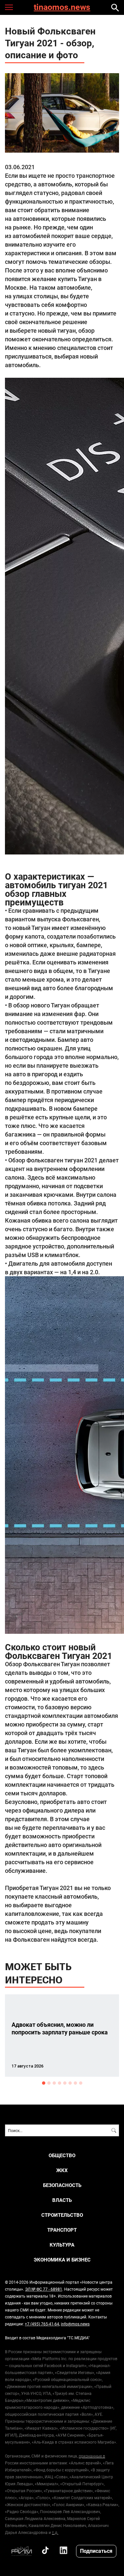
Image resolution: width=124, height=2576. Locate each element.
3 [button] (54, 2083)
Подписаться (96, 2551)
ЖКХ (62, 2170)
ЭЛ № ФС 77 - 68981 (44, 2289)
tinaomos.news (62, 7)
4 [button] (60, 2083)
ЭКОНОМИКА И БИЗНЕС (62, 2260)
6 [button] (70, 2083)
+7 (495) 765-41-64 (42, 2324)
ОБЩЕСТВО (62, 2155)
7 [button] (75, 2083)
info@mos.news (75, 2324)
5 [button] (65, 2083)
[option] (62, 2036)
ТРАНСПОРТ (62, 2230)
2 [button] (49, 2083)
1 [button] (44, 2083)
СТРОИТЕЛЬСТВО (62, 2215)
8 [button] (81, 2083)
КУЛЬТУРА (62, 2245)
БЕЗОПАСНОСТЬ (62, 2185)
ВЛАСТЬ (62, 2200)
